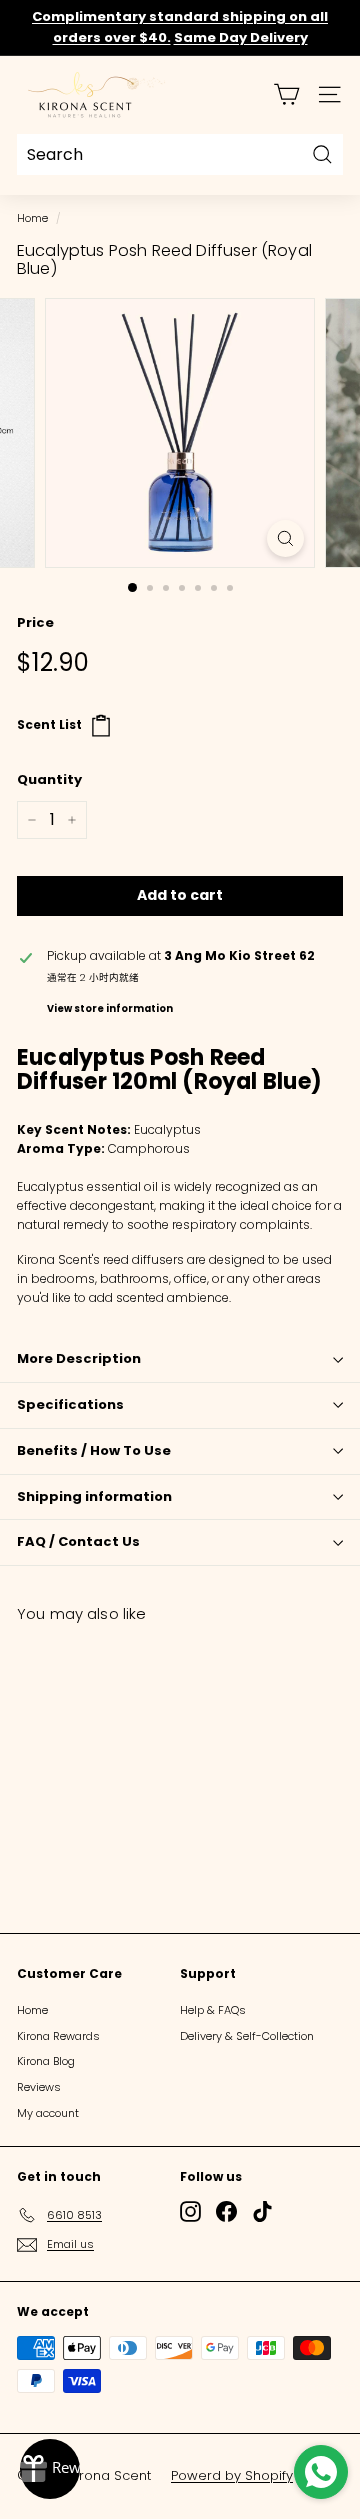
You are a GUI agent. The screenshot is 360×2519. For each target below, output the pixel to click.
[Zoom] (285, 538)
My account (48, 2113)
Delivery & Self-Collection (247, 2036)
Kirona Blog (46, 2061)
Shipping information (94, 1496)
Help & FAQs (213, 2010)
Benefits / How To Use (94, 1450)
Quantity (49, 779)
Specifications (70, 1404)
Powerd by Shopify (232, 2475)
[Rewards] (50, 2469)
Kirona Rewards (58, 2036)
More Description (79, 1358)
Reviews (39, 2087)
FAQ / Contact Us (78, 1541)
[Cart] (286, 94)
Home (32, 218)
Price (35, 622)
